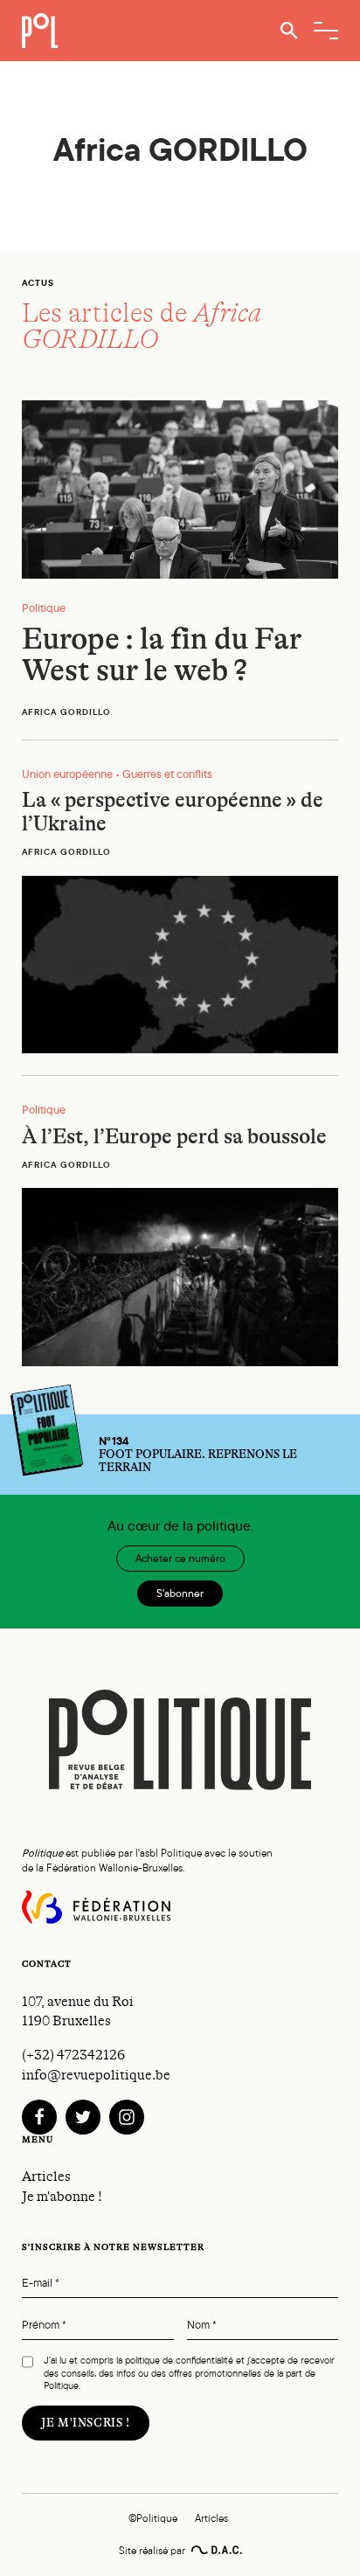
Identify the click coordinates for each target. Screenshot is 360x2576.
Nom (202, 2326)
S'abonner (180, 1594)
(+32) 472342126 (73, 2055)
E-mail (41, 2284)
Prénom (44, 2326)
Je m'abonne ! (62, 2197)
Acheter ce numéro (180, 1559)
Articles (46, 2177)
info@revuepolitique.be (96, 2075)
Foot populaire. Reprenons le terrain (198, 1455)
